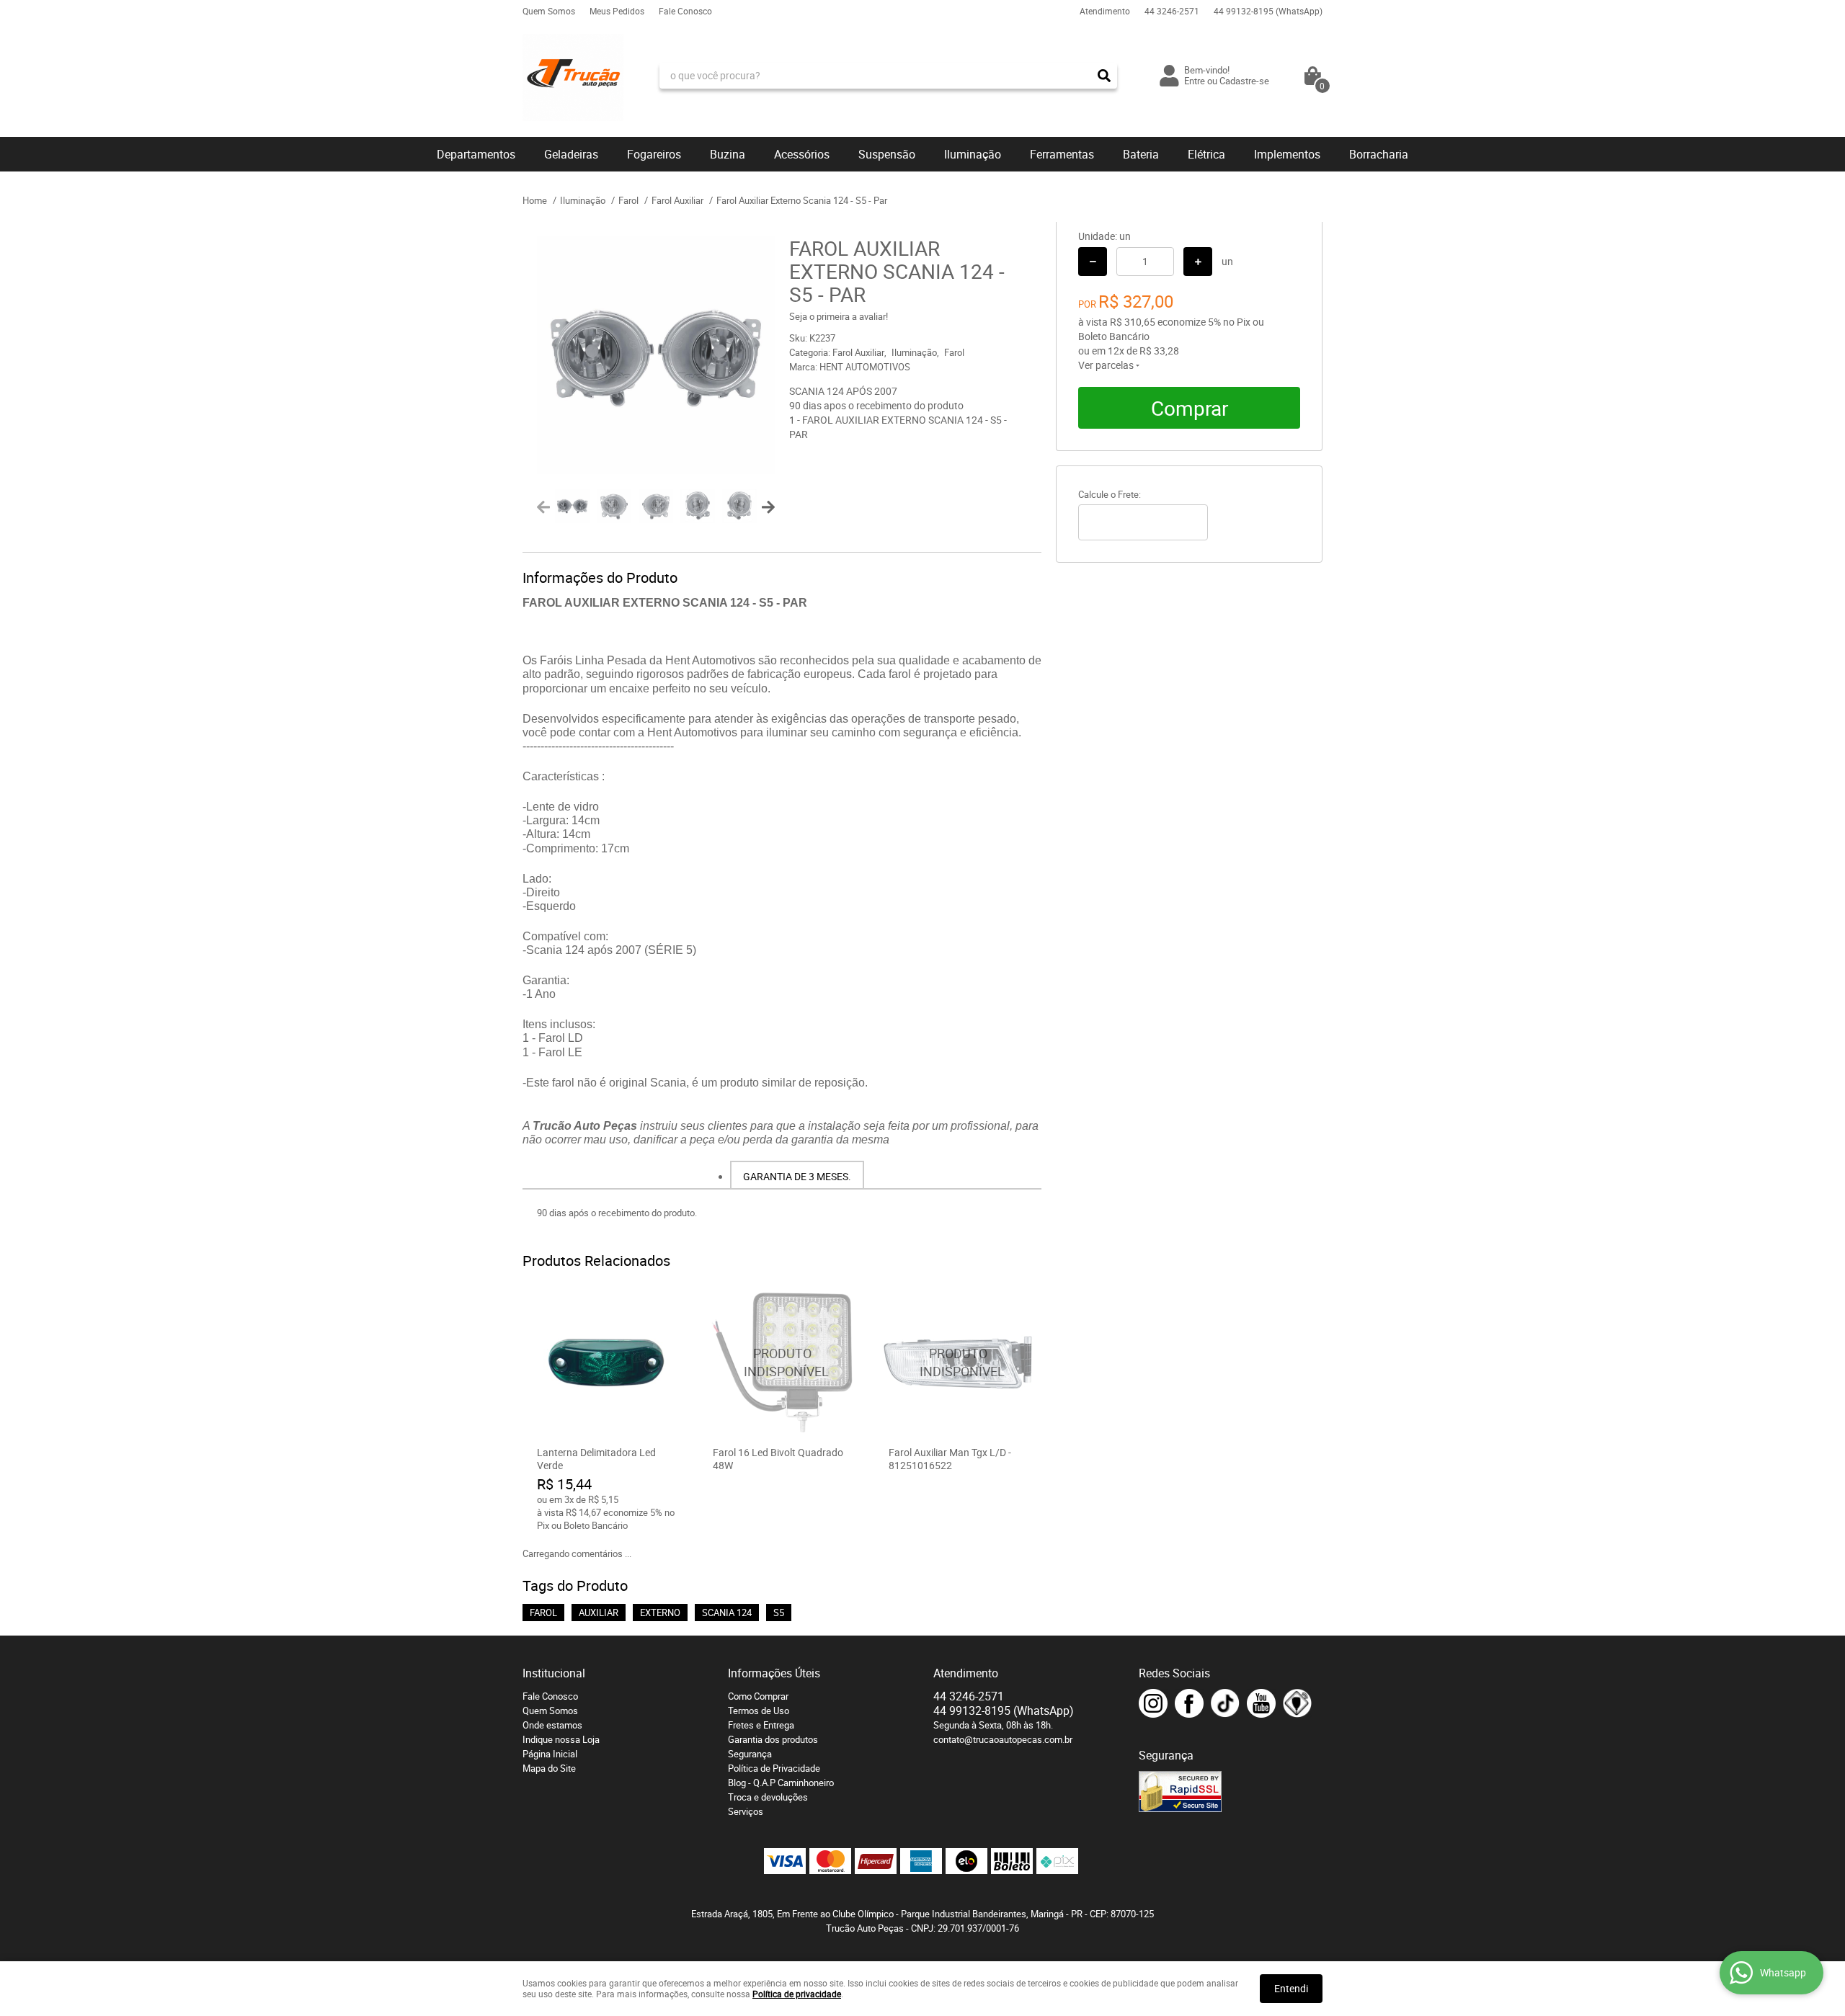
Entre (1195, 81)
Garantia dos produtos (773, 1739)
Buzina (728, 154)
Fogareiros (654, 154)
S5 (779, 1613)
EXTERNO (660, 1613)
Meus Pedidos (617, 11)
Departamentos (476, 154)
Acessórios (802, 154)
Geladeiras (571, 154)
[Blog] (1297, 1703)
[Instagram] (1153, 1703)
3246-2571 (1172, 11)
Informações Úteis (774, 1673)
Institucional (554, 1673)
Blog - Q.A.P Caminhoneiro (781, 1783)
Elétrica (1206, 154)
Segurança (750, 1754)
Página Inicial (550, 1754)
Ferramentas (1062, 154)
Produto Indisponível (782, 1362)
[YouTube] (1261, 1703)
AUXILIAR (599, 1613)
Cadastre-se (1244, 81)
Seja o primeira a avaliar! (839, 316)
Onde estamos (552, 1725)
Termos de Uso (759, 1711)
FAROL (543, 1613)
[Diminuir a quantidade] (1093, 262)
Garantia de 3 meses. (797, 1176)
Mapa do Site (549, 1768)
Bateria (1141, 154)
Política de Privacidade (774, 1768)
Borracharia (1379, 154)
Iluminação (973, 154)
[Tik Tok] (1225, 1703)
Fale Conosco (685, 11)
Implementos (1287, 154)
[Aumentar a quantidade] (1198, 262)
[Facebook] (1189, 1703)
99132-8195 (1268, 11)
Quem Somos (549, 11)
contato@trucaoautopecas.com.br (1003, 1739)
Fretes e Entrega (761, 1725)
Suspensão (887, 154)
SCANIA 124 (727, 1613)
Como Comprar (758, 1696)
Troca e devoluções (768, 1797)
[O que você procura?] (1104, 76)
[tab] (797, 1175)
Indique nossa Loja (561, 1739)
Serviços (746, 1811)
